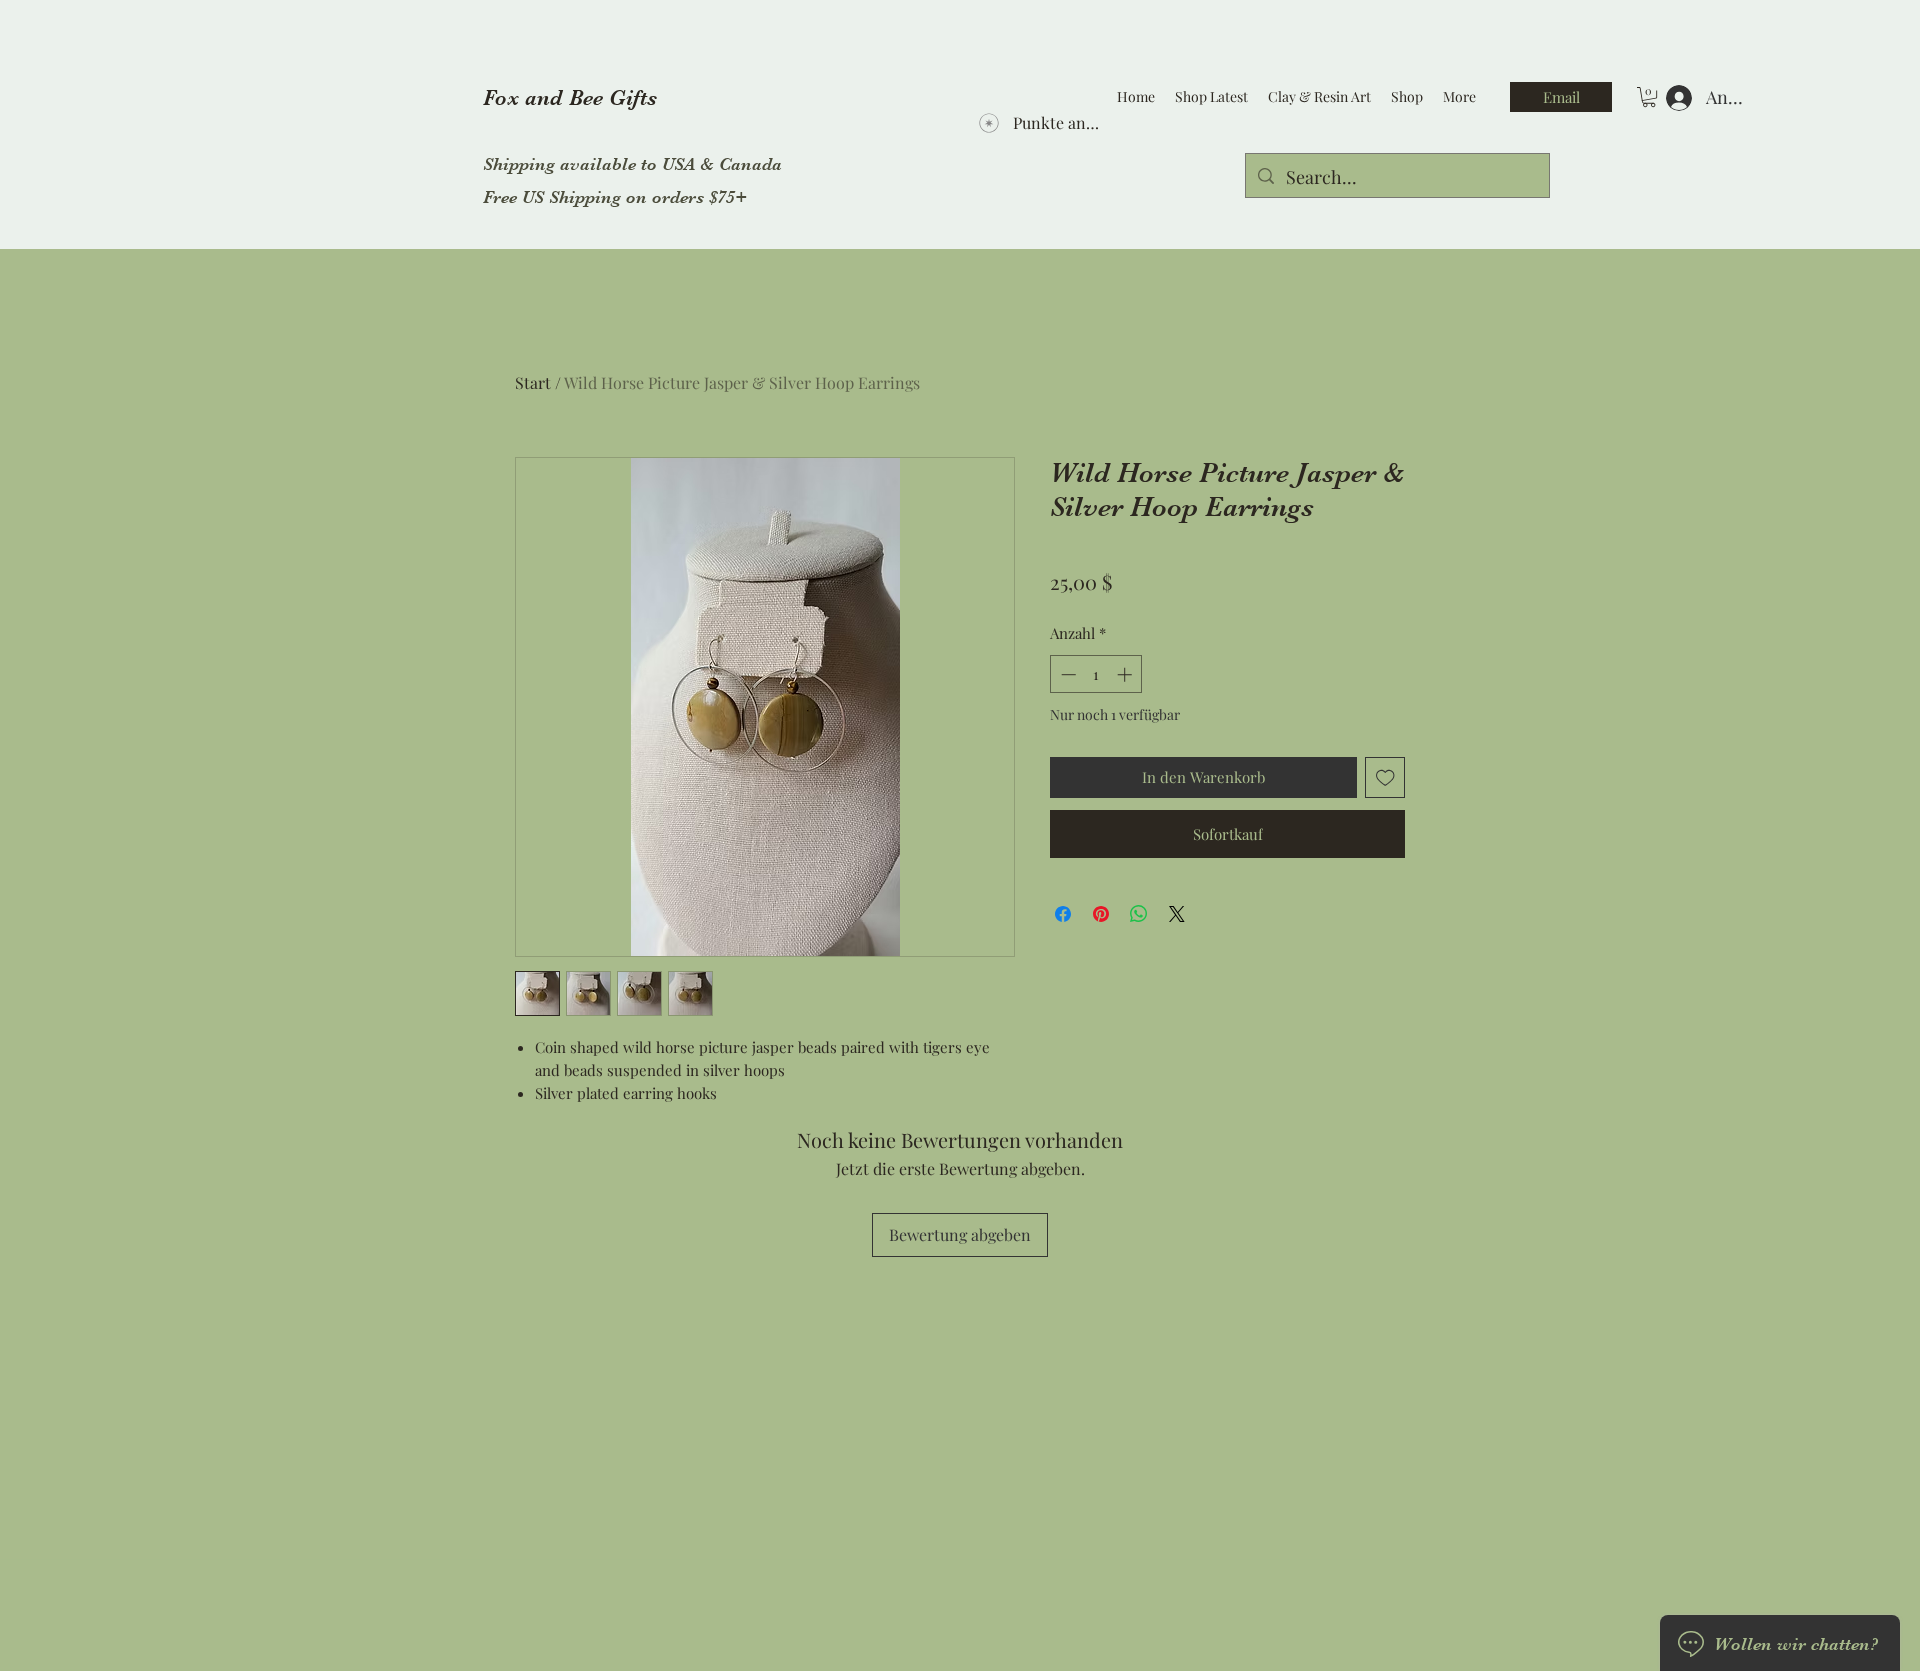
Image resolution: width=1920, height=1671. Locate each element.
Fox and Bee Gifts (570, 97)
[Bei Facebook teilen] (1063, 914)
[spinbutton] (1096, 674)
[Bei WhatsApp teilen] (1139, 914)
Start (533, 382)
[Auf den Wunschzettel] (1385, 777)
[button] (1649, 97)
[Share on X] (1177, 914)
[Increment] (1126, 674)
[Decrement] (1066, 674)
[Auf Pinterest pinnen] (1101, 914)
